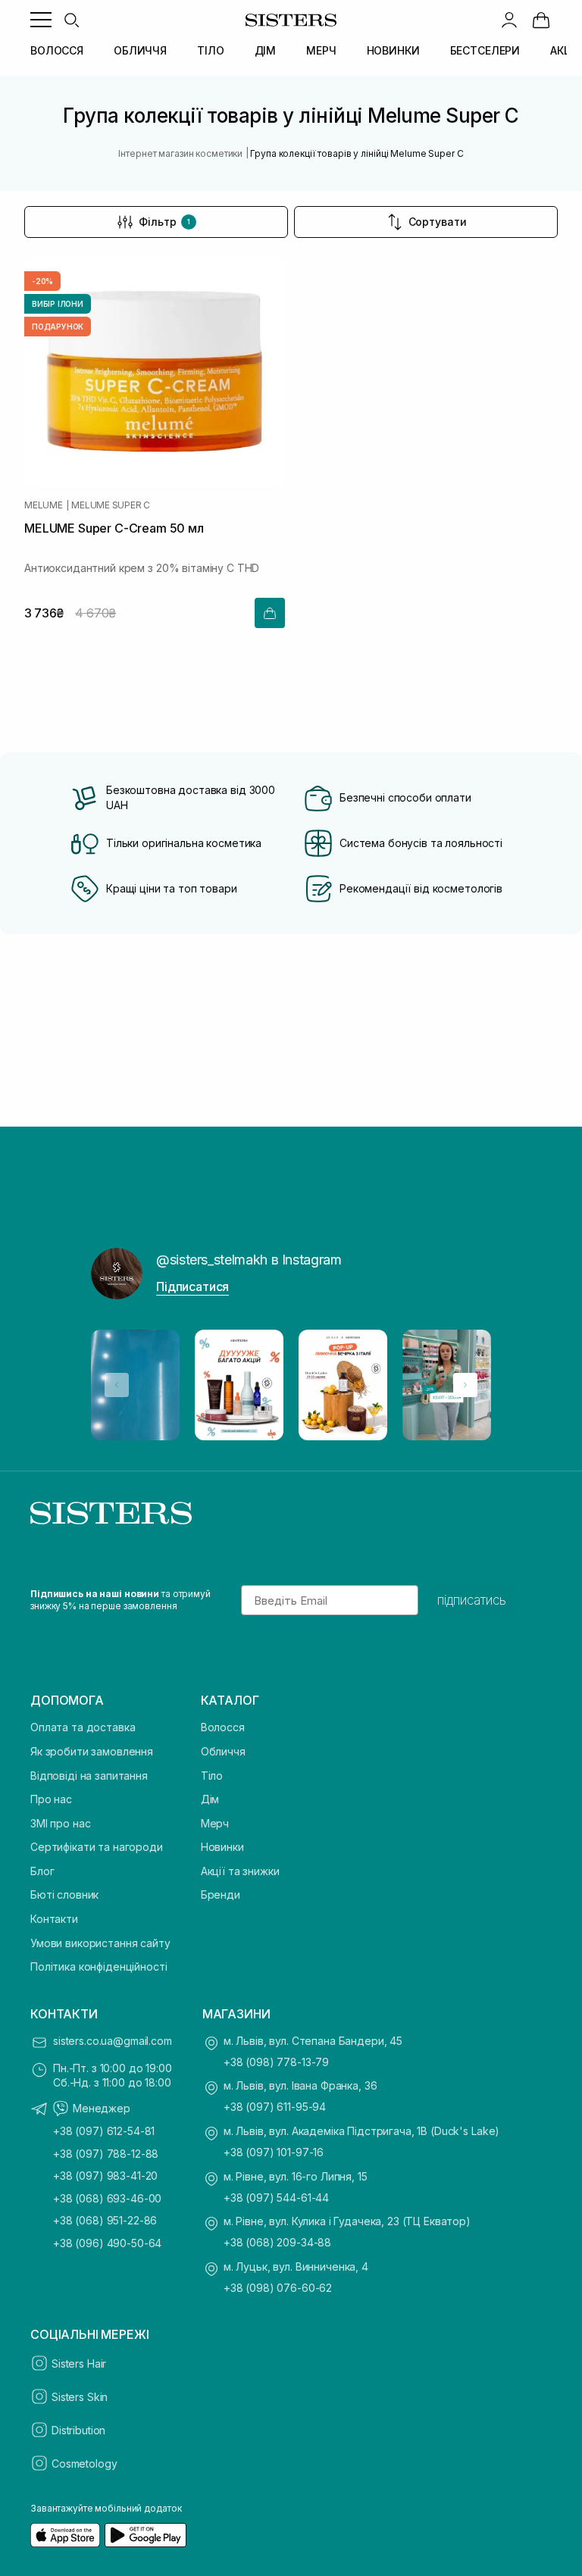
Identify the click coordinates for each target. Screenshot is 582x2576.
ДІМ (266, 50)
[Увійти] (509, 20)
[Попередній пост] (117, 1385)
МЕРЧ (321, 50)
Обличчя (223, 1751)
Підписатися (192, 1286)
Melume (44, 505)
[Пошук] (71, 20)
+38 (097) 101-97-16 (274, 2152)
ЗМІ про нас (60, 1823)
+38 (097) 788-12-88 (106, 2154)
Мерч (215, 1823)
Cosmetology (84, 2463)
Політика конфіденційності (99, 1966)
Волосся (223, 1727)
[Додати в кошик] (270, 613)
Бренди (221, 1894)
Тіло (212, 1776)
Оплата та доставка (83, 1727)
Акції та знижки (240, 1871)
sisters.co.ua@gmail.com (113, 2041)
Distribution (78, 2430)
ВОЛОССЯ (57, 50)
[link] (541, 20)
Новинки (222, 1847)
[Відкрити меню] (41, 20)
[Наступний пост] (465, 1385)
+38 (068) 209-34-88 (277, 2242)
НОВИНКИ (393, 50)
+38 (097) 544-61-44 (276, 2198)
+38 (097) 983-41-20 (105, 2176)
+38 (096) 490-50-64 (107, 2243)
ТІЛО (210, 50)
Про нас (51, 1799)
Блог (42, 1871)
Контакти (54, 1919)
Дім (210, 1799)
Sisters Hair (79, 2363)
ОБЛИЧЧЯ (140, 50)
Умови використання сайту (100, 1943)
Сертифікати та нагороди (97, 1847)
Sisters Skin (80, 2397)
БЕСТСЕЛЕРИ (485, 50)
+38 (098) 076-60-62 (278, 2288)
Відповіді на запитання (89, 1776)
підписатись (472, 1600)
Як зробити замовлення (92, 1751)
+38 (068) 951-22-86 (105, 2220)
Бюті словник (64, 1894)
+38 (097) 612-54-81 (104, 2131)
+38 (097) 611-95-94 (275, 2107)
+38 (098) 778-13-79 (276, 2062)
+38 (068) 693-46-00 (107, 2198)
